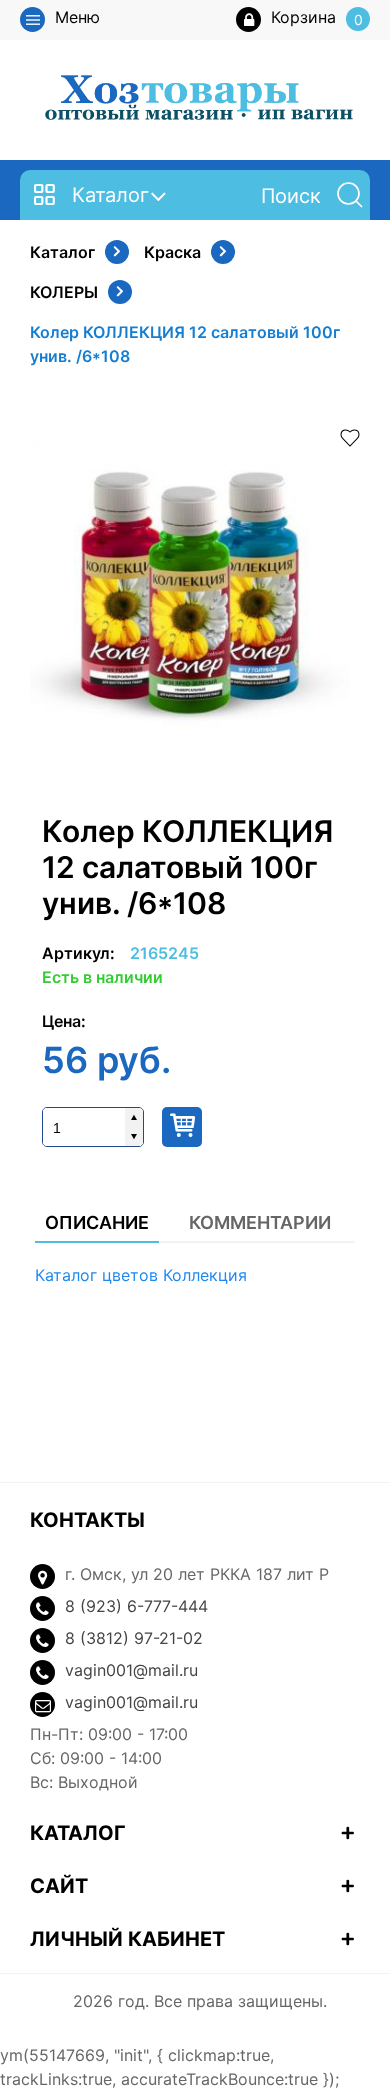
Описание (97, 1222)
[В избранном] (350, 436)
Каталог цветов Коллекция (141, 1275)
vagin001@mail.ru (131, 1670)
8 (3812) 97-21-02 (134, 1638)
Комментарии (260, 1222)
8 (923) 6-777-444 (136, 1606)
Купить (182, 1127)
